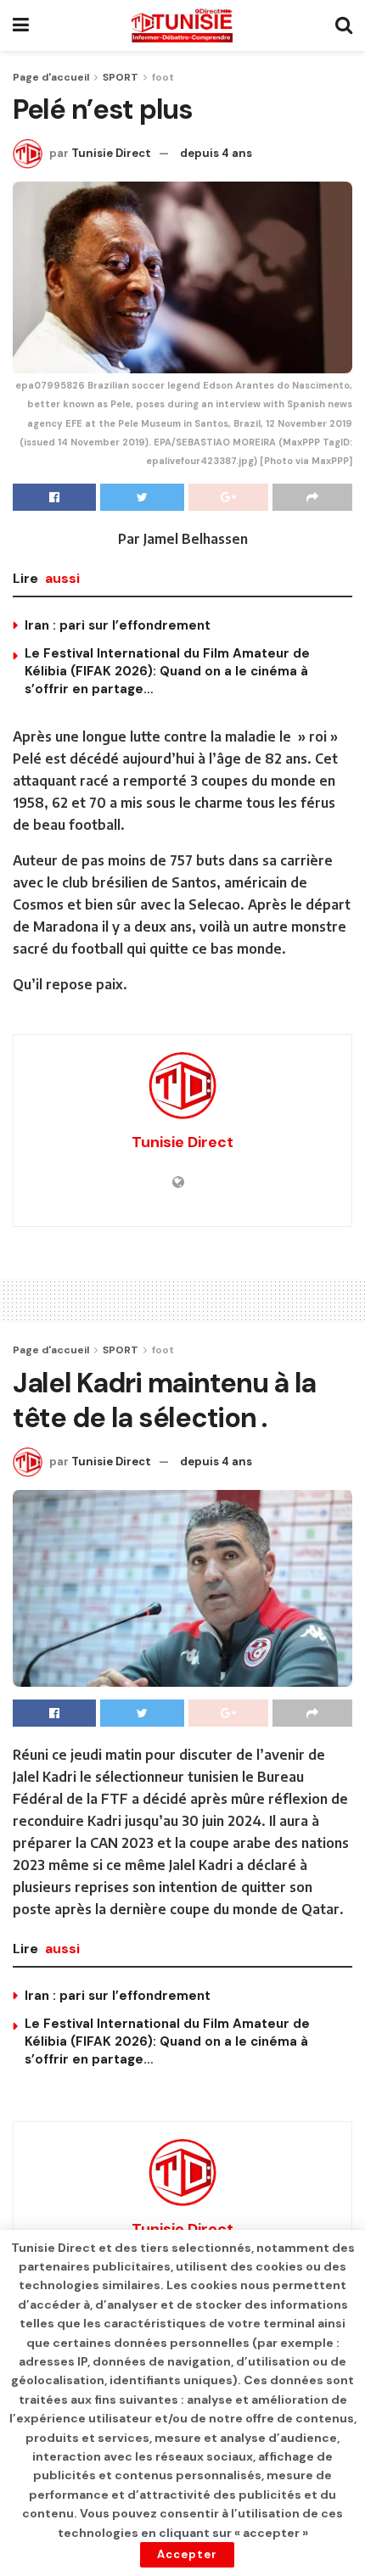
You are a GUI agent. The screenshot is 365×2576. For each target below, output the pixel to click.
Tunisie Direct (111, 153)
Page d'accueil (51, 77)
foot (163, 77)
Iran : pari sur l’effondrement (118, 625)
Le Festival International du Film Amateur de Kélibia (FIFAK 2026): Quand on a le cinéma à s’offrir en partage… (167, 671)
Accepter (187, 2554)
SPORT (121, 77)
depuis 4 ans (216, 153)
